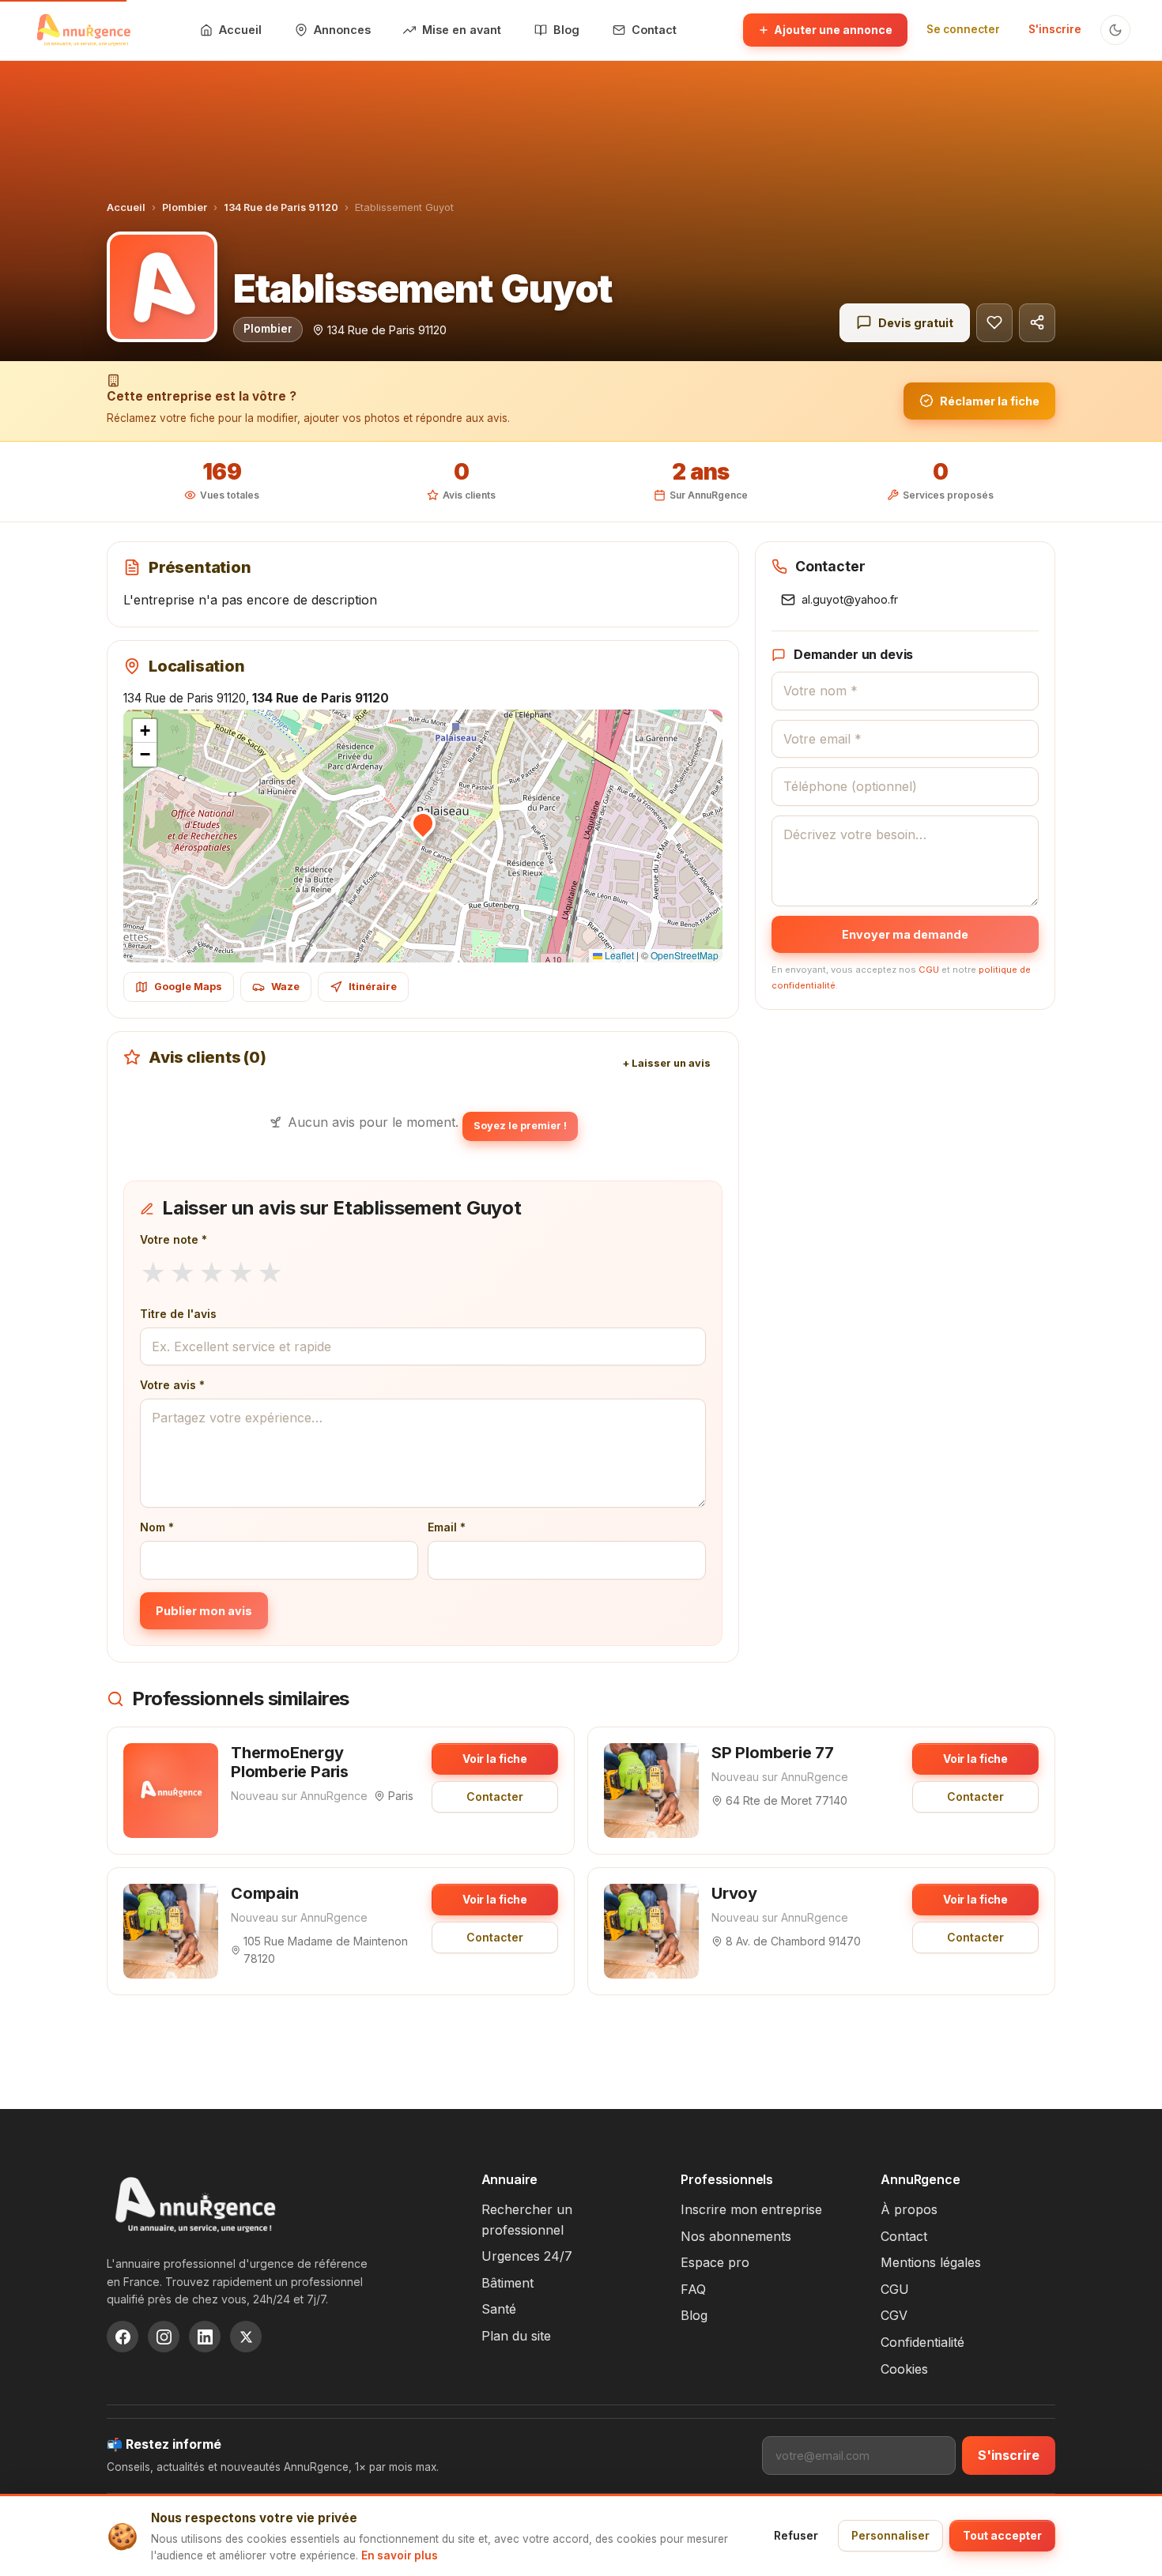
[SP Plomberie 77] (651, 1791)
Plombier (185, 207)
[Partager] (1037, 323)
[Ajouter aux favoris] (994, 323)
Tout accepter (1002, 2535)
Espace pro (715, 2262)
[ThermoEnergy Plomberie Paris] (171, 1791)
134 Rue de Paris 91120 (281, 207)
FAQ (693, 2289)
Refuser (796, 2535)
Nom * (157, 1527)
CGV (894, 2315)
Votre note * (174, 1239)
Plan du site (516, 2336)
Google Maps (188, 987)
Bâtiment (507, 2283)
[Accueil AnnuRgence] (83, 30)
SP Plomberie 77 (773, 1753)
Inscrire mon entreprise (751, 2209)
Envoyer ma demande (905, 934)
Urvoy (734, 1893)
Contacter (495, 1796)
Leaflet (618, 955)
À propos (909, 2209)
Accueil (126, 207)
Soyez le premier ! (520, 1126)
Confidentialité (922, 2342)
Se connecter (963, 29)
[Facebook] (123, 2337)
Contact (904, 2236)
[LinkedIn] (205, 2337)
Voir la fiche (495, 1759)
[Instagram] (164, 2337)
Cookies (904, 2369)
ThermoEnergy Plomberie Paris (290, 1762)
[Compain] (171, 1931)
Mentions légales (931, 2262)
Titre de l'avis (178, 1314)
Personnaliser (890, 2535)
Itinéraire (373, 987)
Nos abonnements (736, 2236)
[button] (423, 823)
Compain (265, 1893)
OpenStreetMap (685, 955)
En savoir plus (400, 2555)
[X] (246, 2337)
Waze (285, 987)
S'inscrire (1055, 29)
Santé (499, 2309)
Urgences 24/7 (527, 2256)
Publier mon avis (204, 1611)
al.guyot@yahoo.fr (850, 599)
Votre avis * (172, 1385)
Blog (694, 2315)
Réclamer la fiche (990, 401)
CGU (929, 970)
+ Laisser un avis (666, 1063)
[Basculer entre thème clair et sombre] (1115, 30)
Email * (447, 1527)
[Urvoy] (651, 1931)
